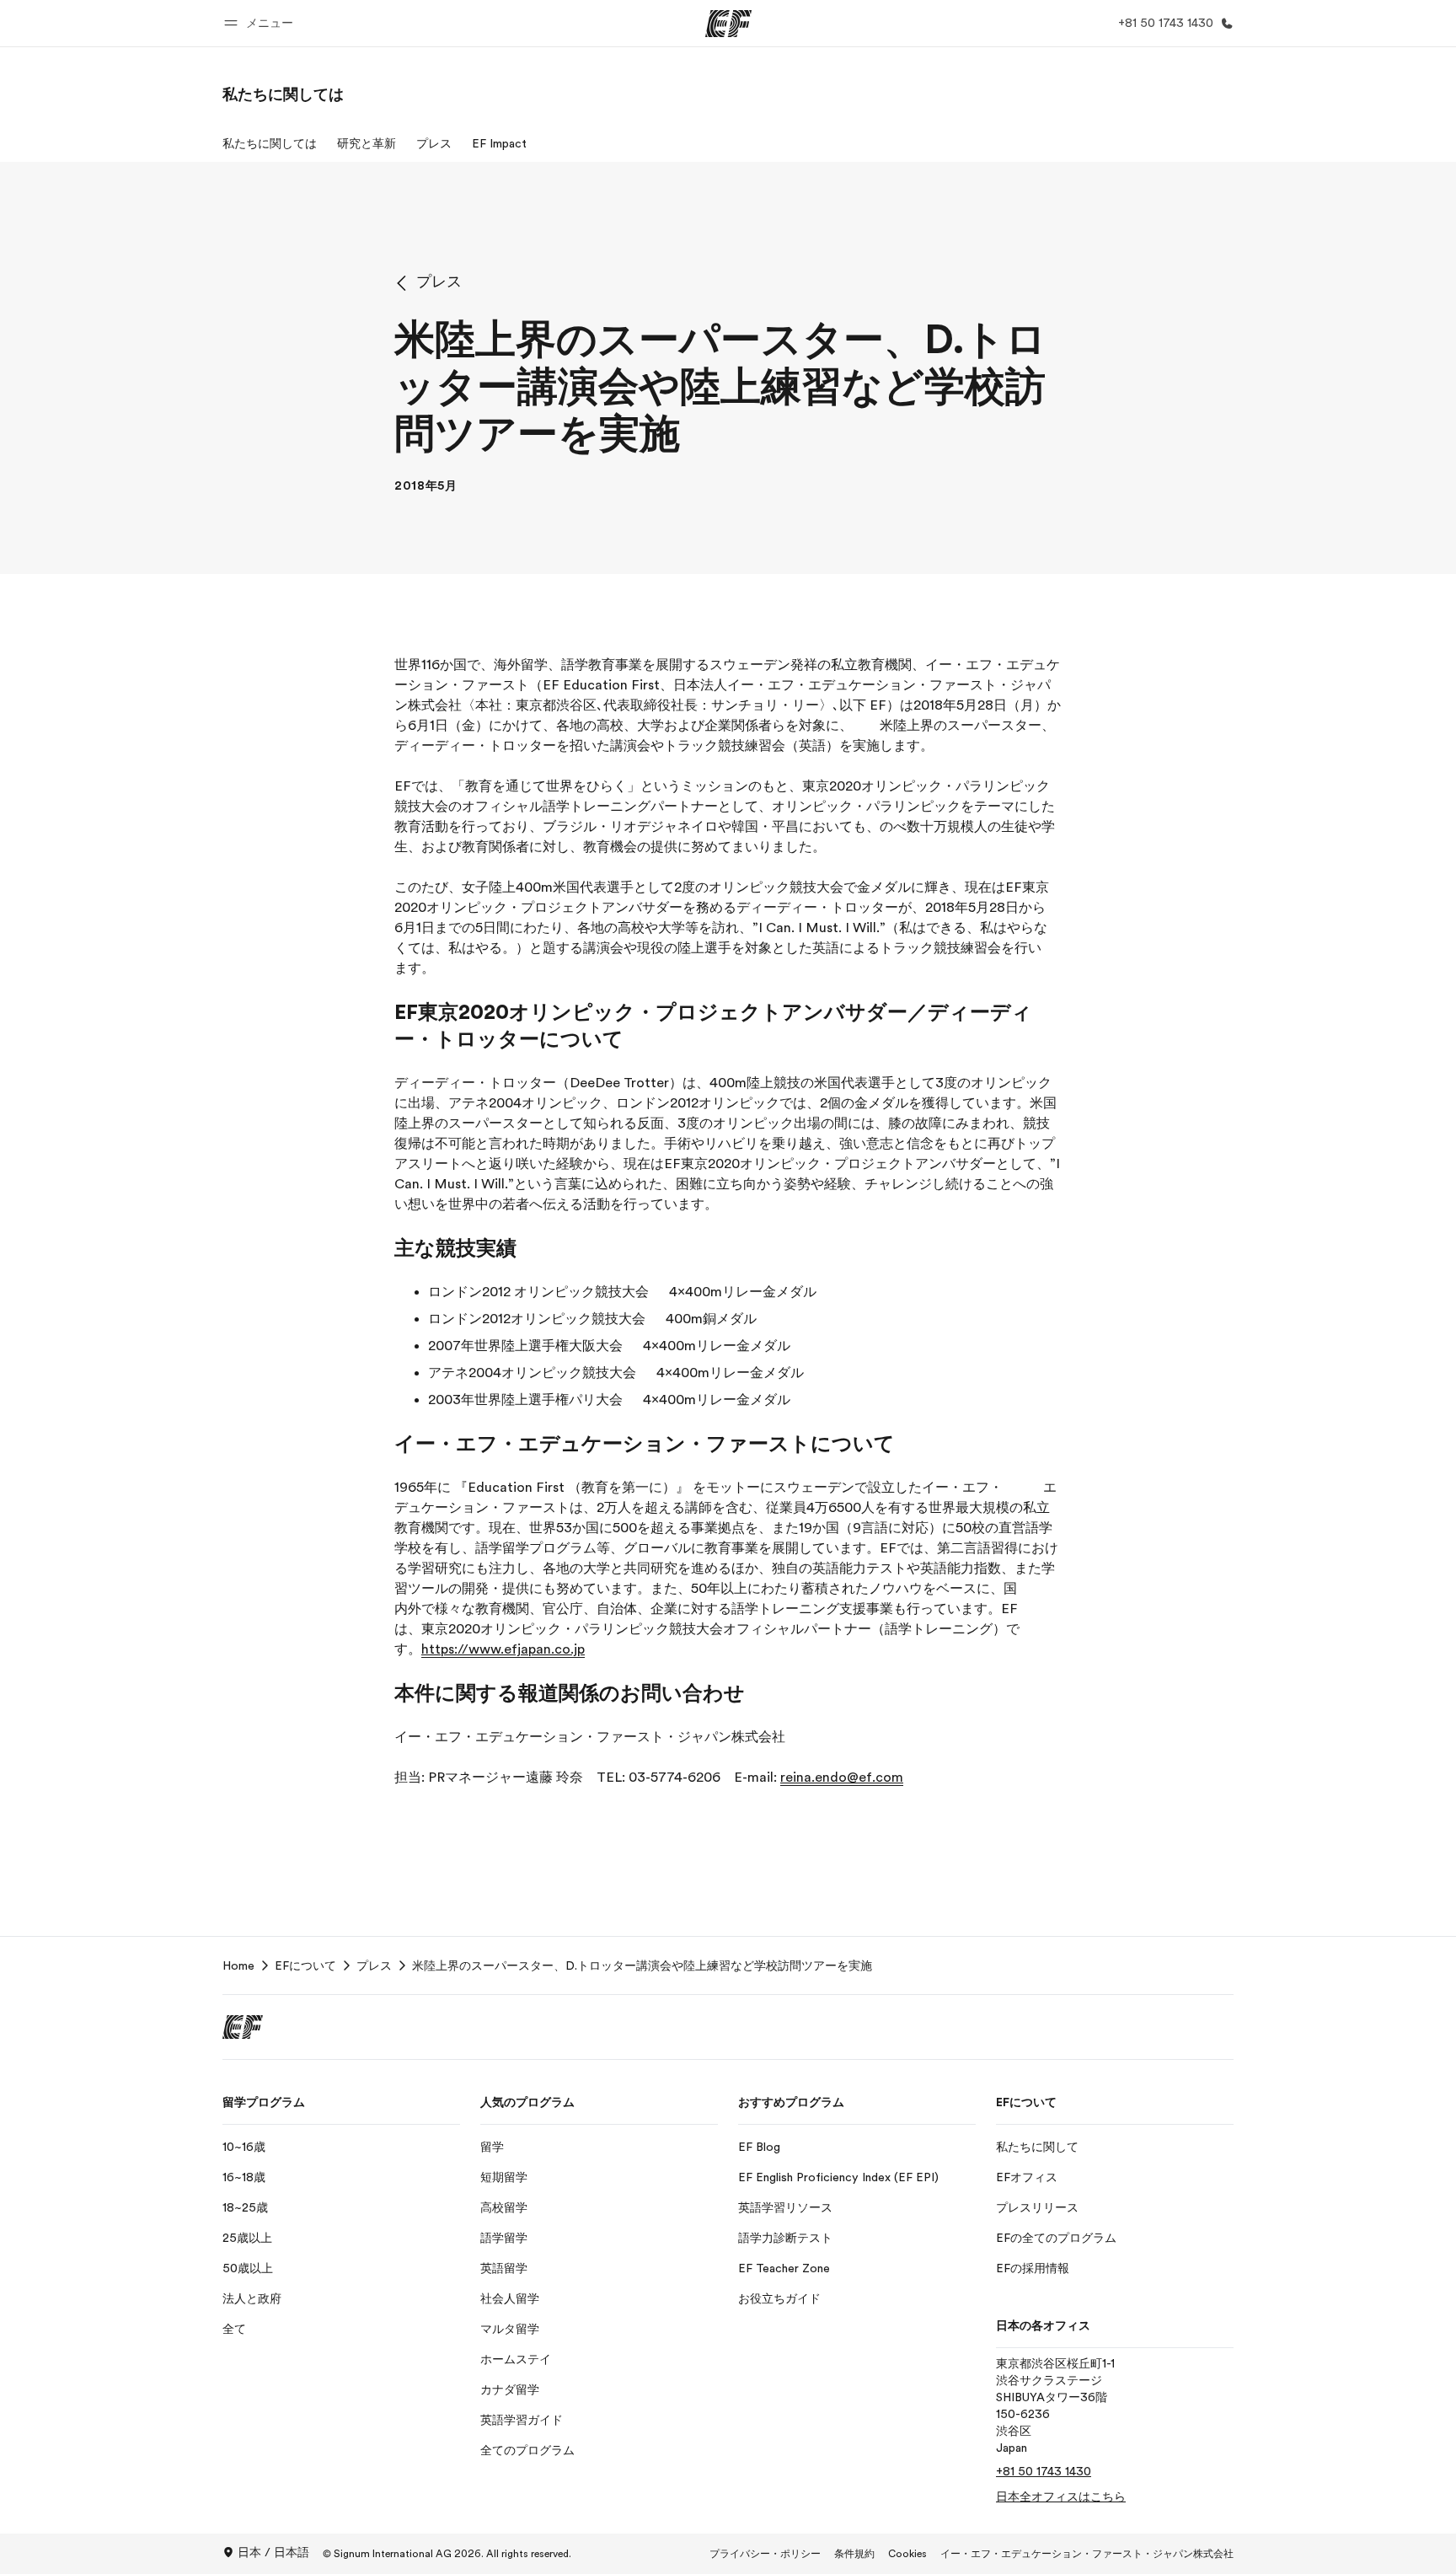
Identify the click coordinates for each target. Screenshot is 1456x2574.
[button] (261, 23)
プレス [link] (374, 1965)
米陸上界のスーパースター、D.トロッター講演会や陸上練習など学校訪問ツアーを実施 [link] (642, 1965)
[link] (283, 94)
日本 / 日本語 (273, 2552)
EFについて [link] (305, 1965)
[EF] (728, 24)
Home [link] (238, 1965)
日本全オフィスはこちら (1061, 2496)
